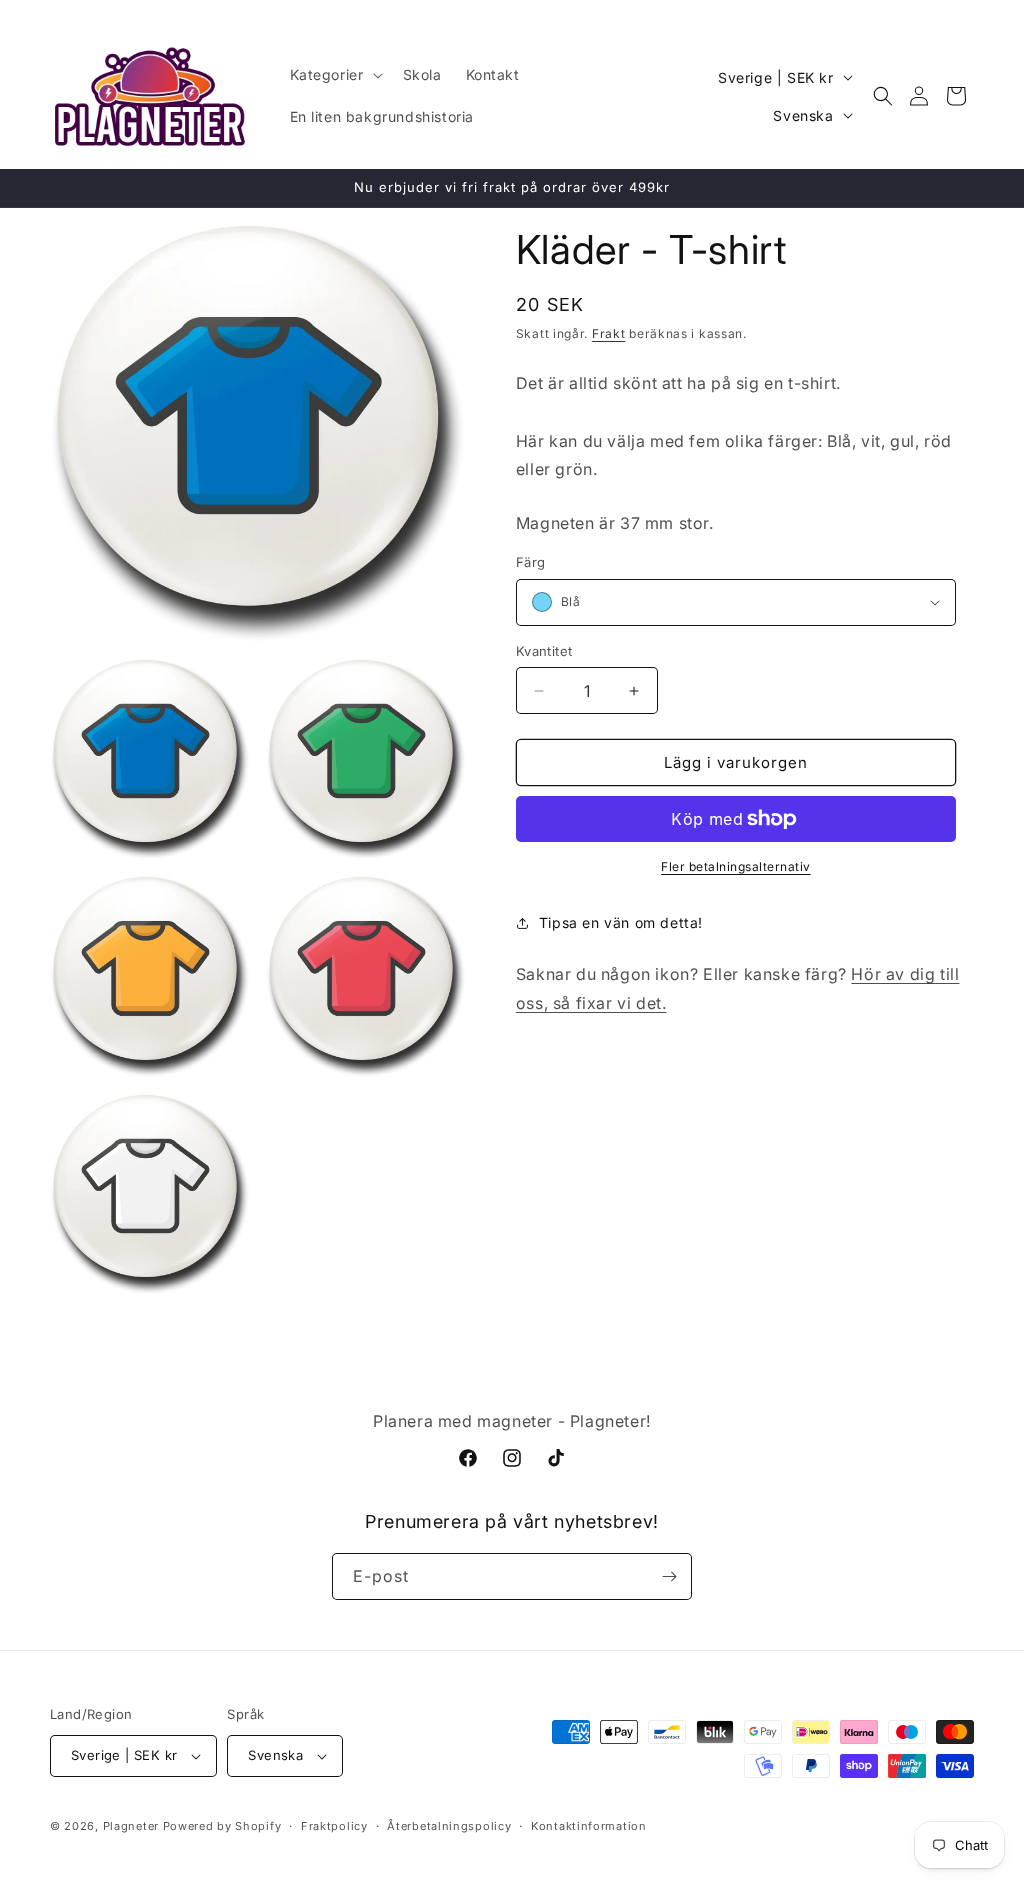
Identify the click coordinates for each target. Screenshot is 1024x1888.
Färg (531, 562)
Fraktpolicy (334, 1826)
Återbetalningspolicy (449, 1826)
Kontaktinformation (589, 1826)
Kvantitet (544, 651)
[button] (334, 75)
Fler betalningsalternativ (736, 866)
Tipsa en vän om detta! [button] (621, 922)
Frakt (609, 333)
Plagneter (131, 1826)
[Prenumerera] (669, 1576)
